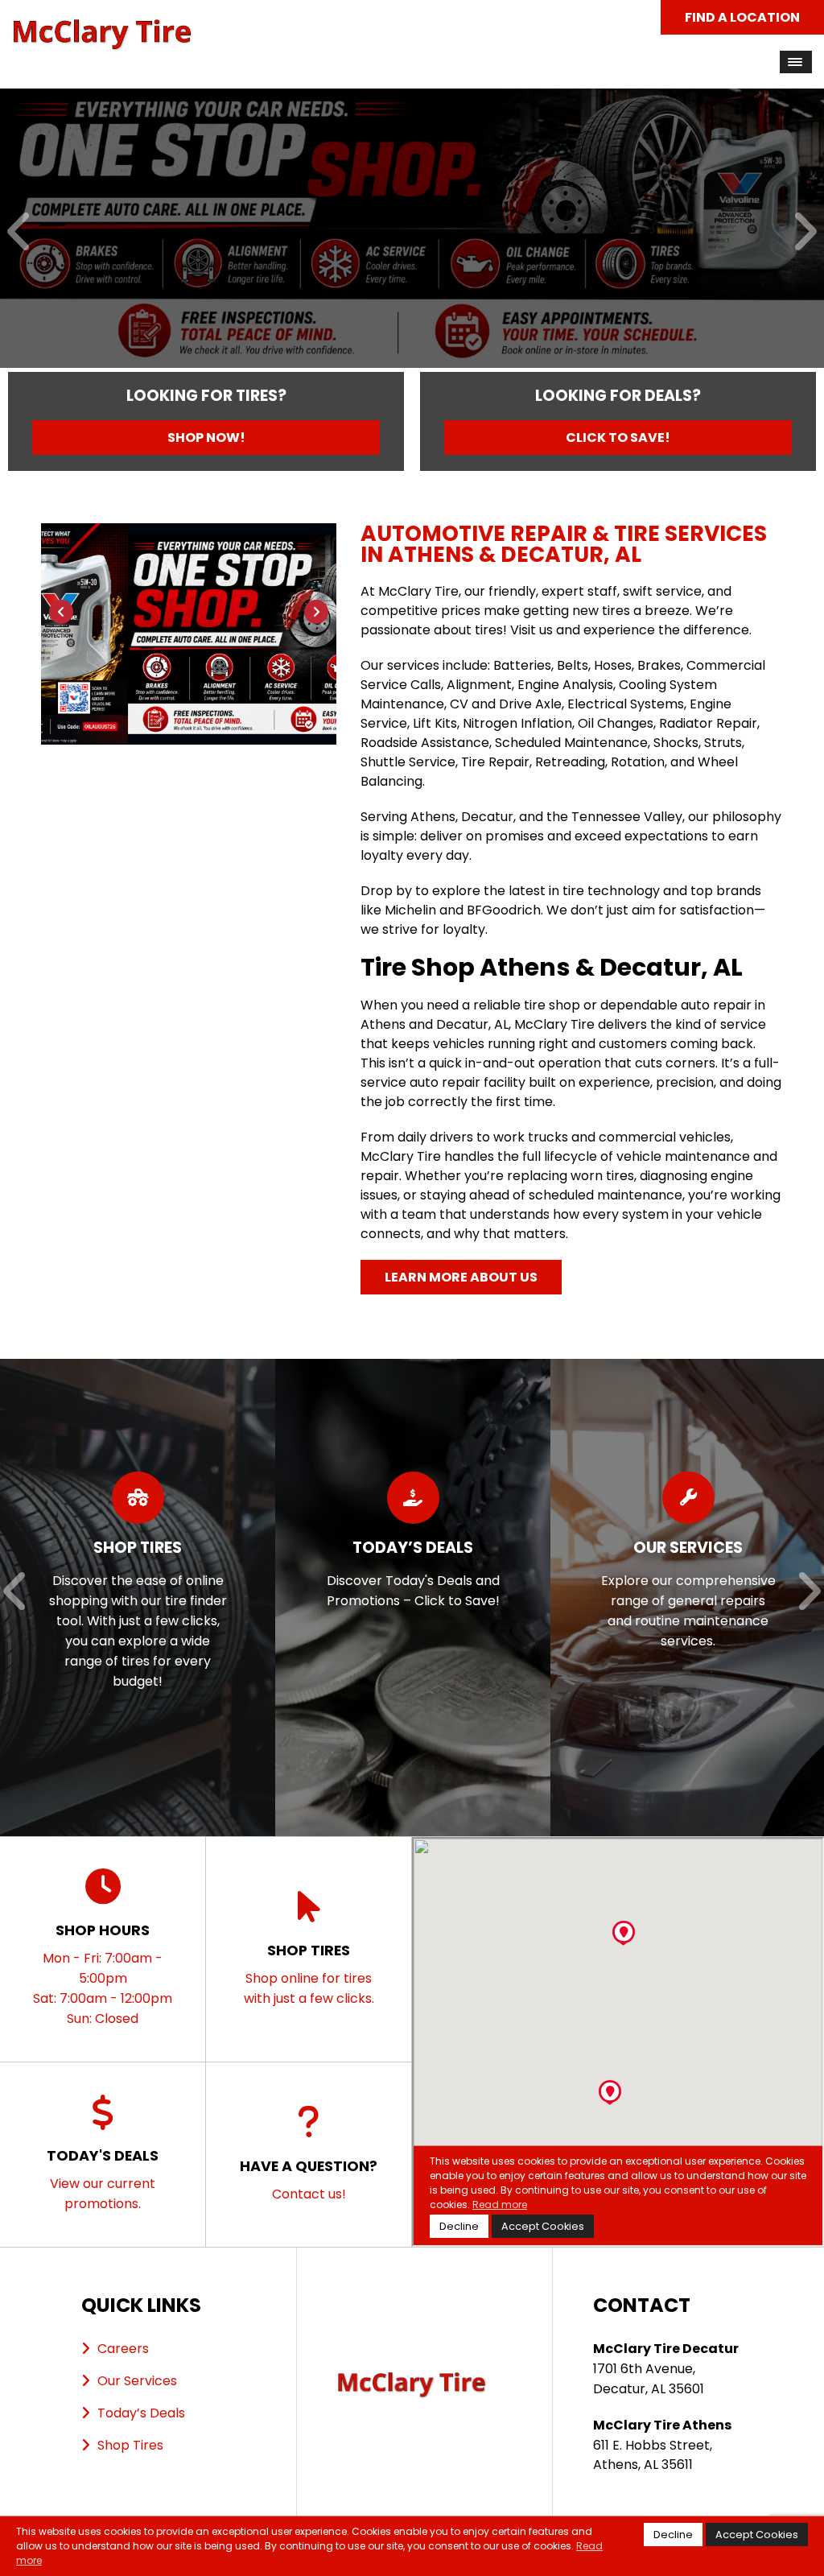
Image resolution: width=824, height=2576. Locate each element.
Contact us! (309, 2180)
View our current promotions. (103, 2179)
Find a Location (742, 17)
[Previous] (20, 233)
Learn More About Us (461, 1277)
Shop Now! (206, 438)
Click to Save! (618, 438)
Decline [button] (673, 2535)
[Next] (804, 233)
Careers (123, 2349)
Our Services (137, 2381)
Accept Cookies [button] (757, 2535)
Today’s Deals (141, 2413)
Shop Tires (130, 2445)
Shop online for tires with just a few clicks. (309, 1974)
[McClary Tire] (103, 28)
